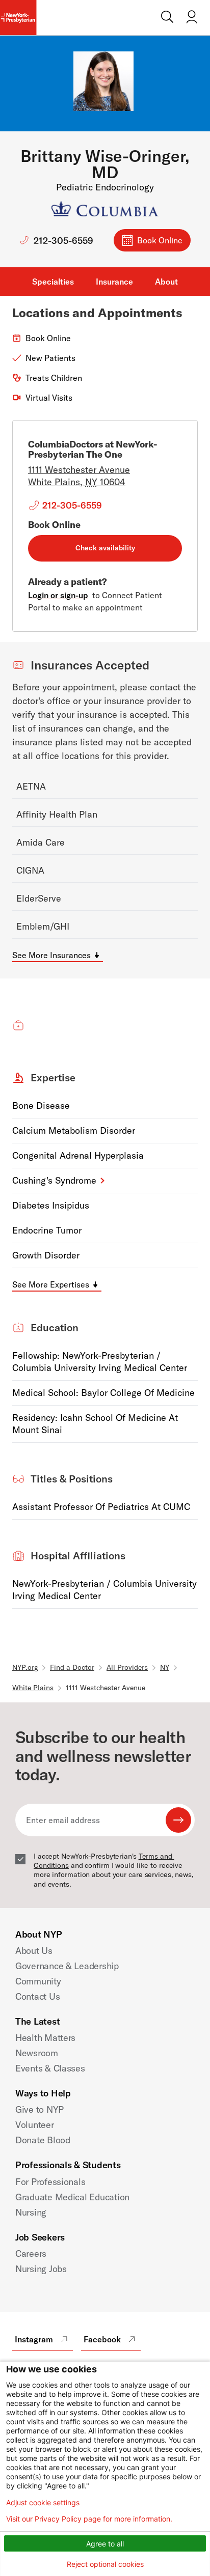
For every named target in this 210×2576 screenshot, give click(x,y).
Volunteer (35, 2125)
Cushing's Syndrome (54, 1180)
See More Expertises (51, 1284)
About (166, 282)
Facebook (102, 2339)
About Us (34, 1951)
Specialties (53, 282)
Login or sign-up (58, 595)
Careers (31, 2253)
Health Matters (45, 2038)
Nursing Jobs (41, 2269)
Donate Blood (43, 2140)
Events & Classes (50, 2068)
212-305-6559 (63, 241)
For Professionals (50, 2182)
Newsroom (37, 2053)
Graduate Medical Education (72, 2197)
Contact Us (37, 1996)
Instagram (34, 2339)
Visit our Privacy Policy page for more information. (89, 2519)
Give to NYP (40, 2109)
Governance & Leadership (67, 1966)
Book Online (160, 240)
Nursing (31, 2212)
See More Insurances (51, 955)
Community (38, 1981)
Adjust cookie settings (43, 2503)
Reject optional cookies (105, 2564)
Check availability (105, 548)
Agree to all (105, 2544)
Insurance (114, 282)
